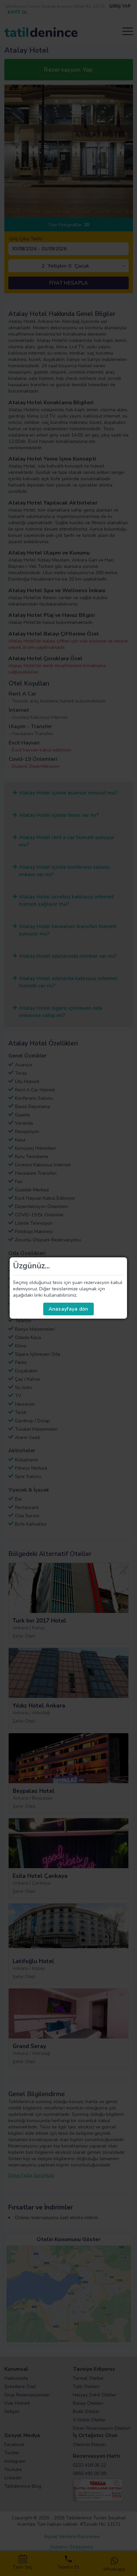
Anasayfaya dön (68, 1309)
